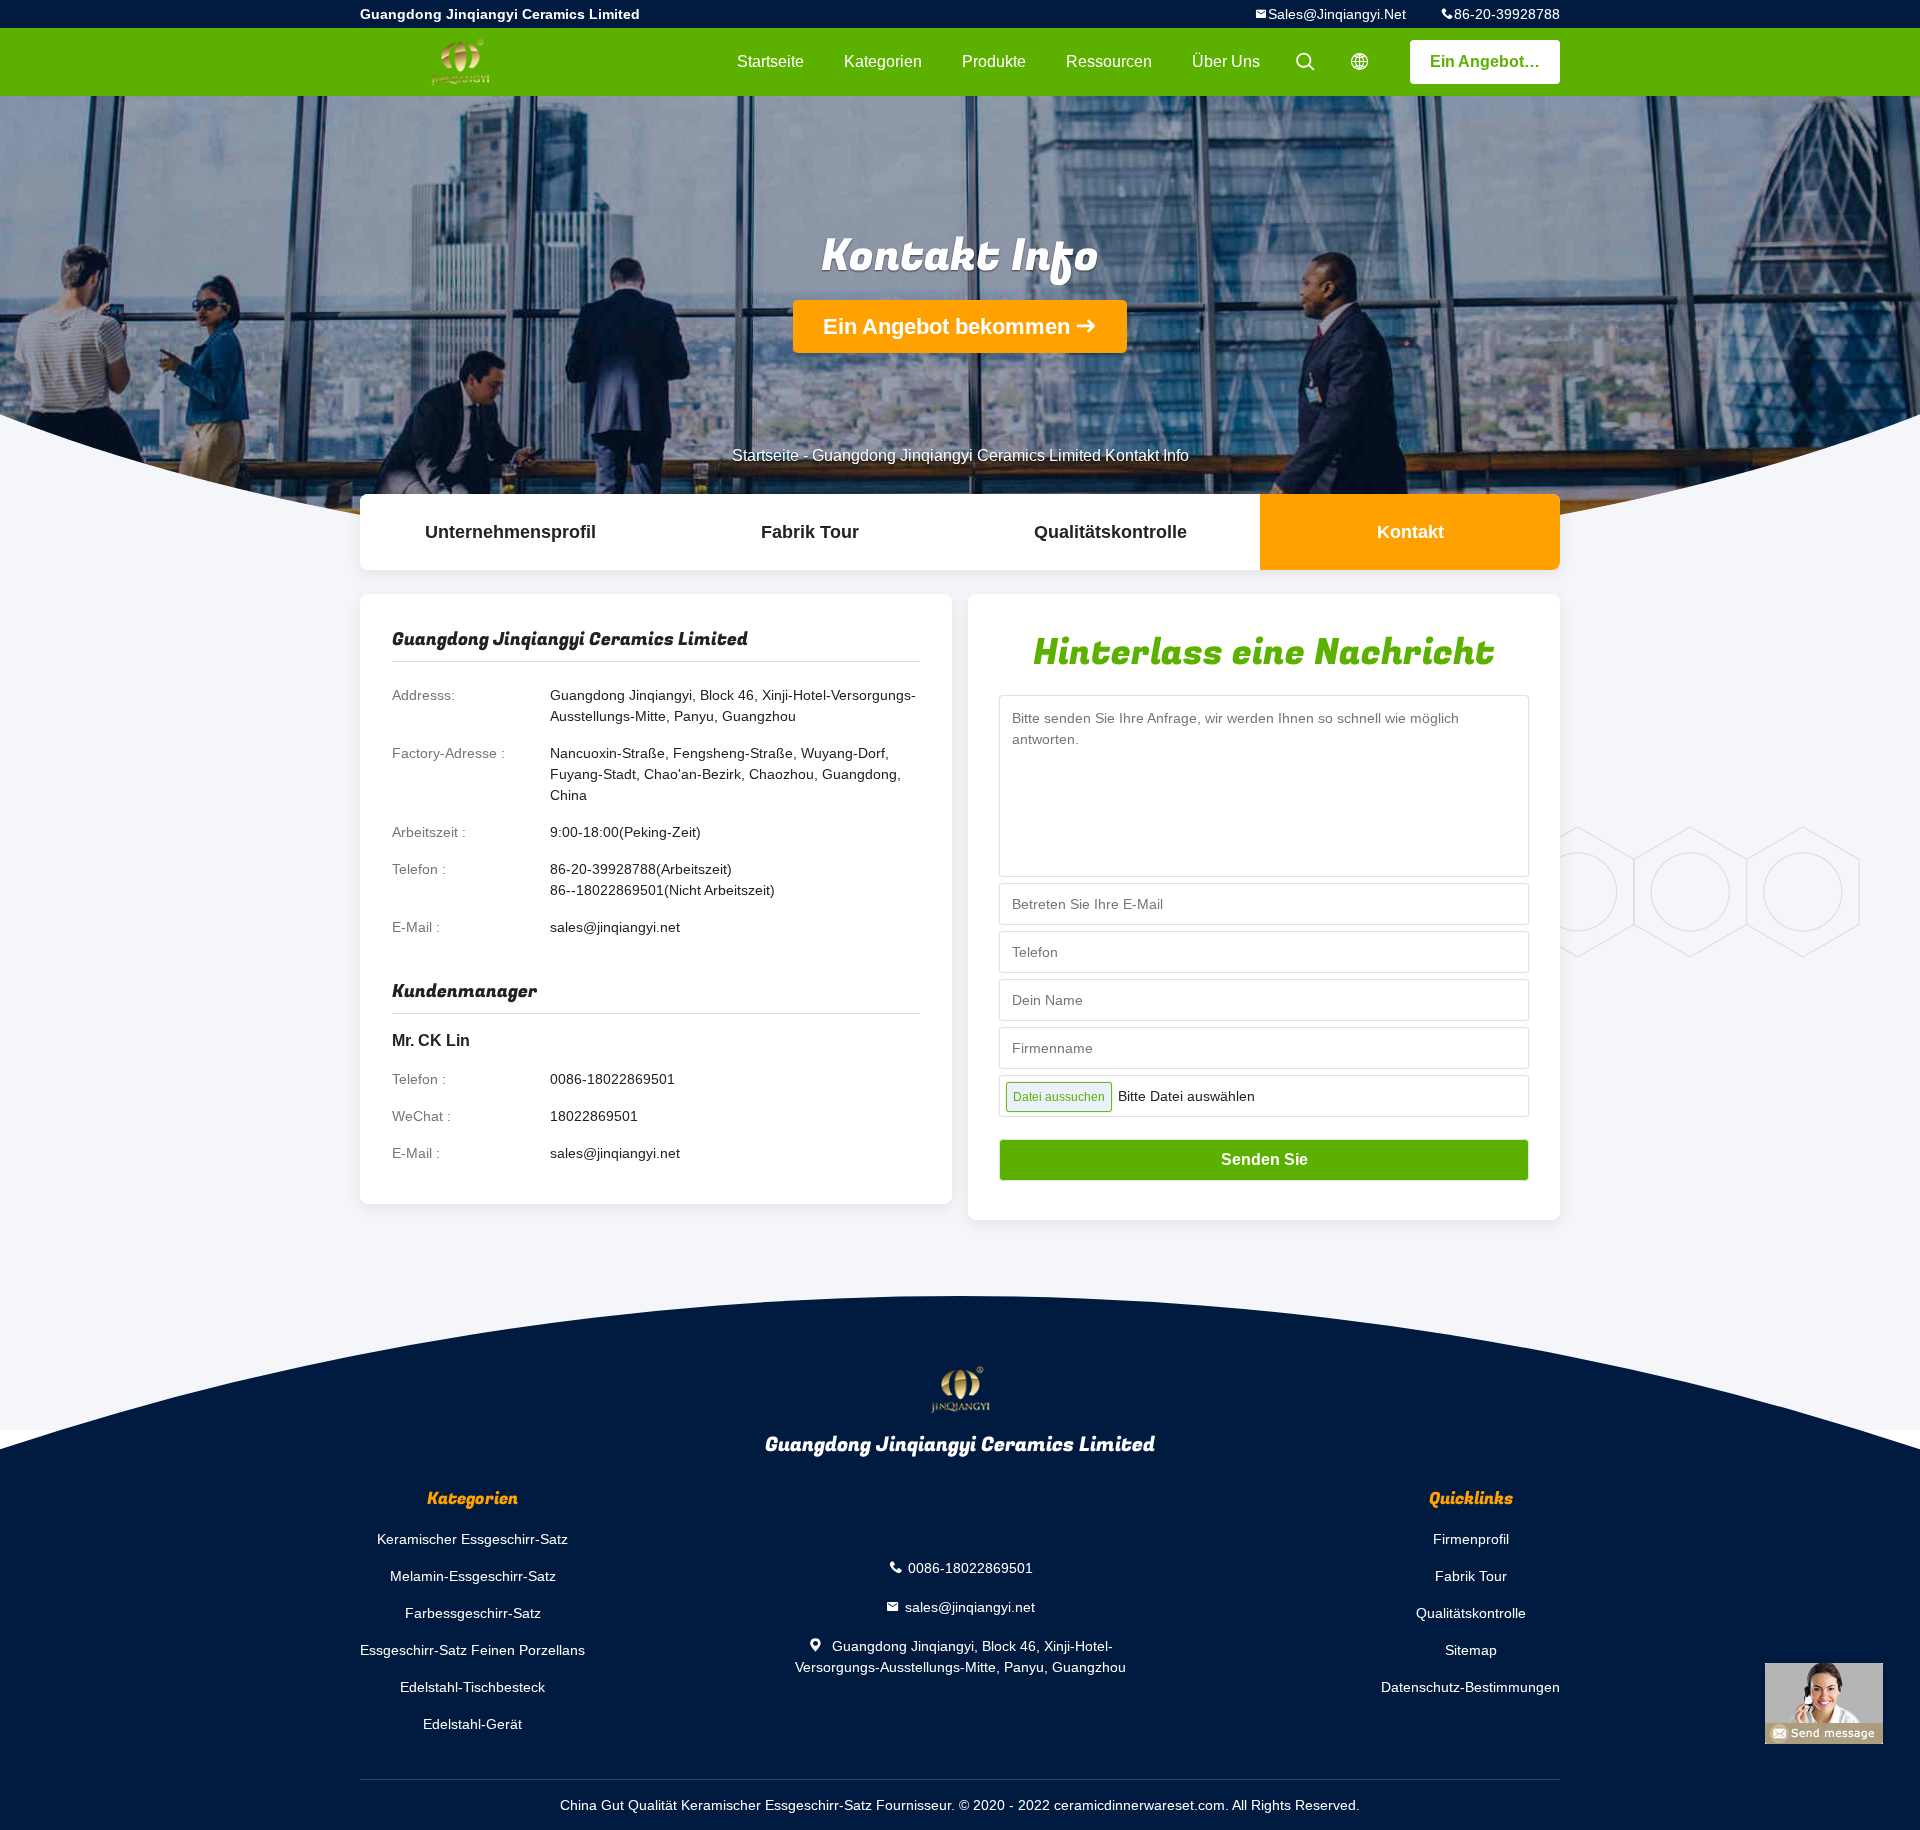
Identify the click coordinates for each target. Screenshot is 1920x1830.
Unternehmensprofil (510, 532)
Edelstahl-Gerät (472, 1724)
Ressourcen (1109, 61)
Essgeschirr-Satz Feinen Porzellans (472, 1650)
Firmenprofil (1471, 1539)
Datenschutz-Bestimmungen (1470, 1687)
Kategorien (883, 61)
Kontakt (1410, 532)
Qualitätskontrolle (1110, 532)
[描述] (1360, 62)
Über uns (1226, 61)
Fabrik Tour (810, 532)
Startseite (770, 61)
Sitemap (1471, 1650)
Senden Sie (1264, 1159)
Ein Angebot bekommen (1495, 61)
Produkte (994, 61)
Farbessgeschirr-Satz (473, 1613)
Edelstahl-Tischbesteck (472, 1687)
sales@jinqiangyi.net (1337, 14)
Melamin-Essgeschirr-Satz (473, 1576)
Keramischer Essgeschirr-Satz (472, 1539)
